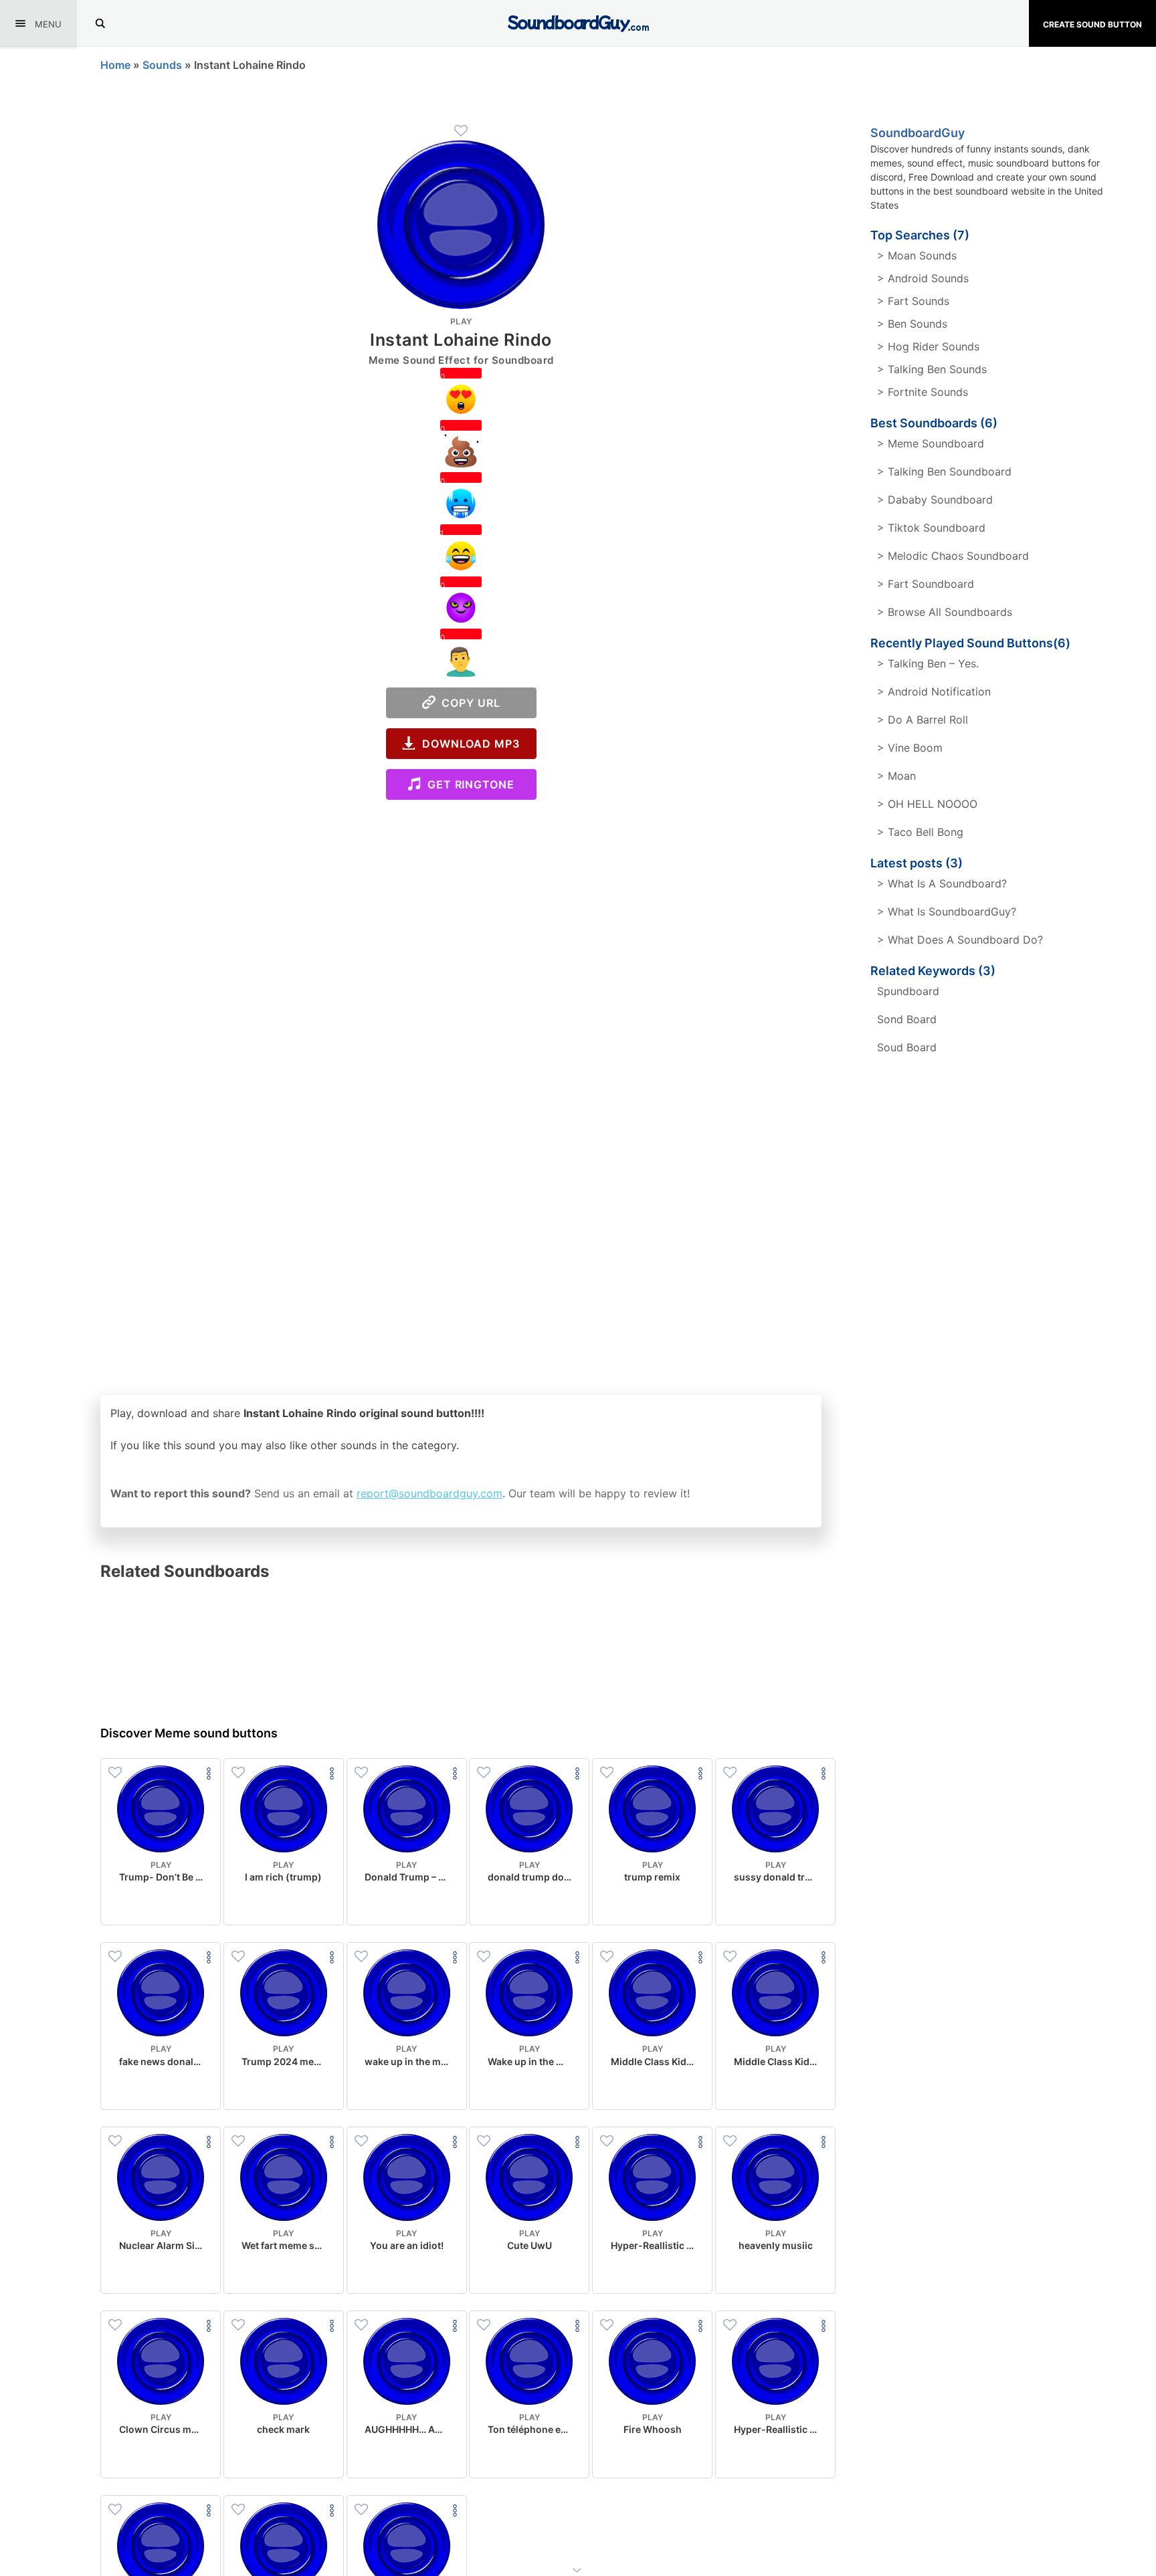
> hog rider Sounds (928, 346)
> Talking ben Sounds (932, 369)
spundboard (908, 991)
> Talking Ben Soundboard (944, 471)
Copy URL (468, 703)
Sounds (162, 65)
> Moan (896, 776)
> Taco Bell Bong (920, 832)
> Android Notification (934, 691)
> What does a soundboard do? (960, 940)
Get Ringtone (468, 784)
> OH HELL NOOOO (927, 804)
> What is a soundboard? (942, 883)
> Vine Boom (910, 748)
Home (115, 65)
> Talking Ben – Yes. (928, 663)
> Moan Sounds (917, 255)
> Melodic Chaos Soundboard (953, 556)
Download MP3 (468, 744)
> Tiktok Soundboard (931, 528)
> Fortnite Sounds (923, 392)
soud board (907, 1047)
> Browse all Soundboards (945, 612)
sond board (907, 1019)
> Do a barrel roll (923, 720)
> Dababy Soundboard (935, 500)
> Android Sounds (923, 278)
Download (161, 1904)
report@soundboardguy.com (429, 1493)
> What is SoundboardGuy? (947, 911)
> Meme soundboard (931, 443)
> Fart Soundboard (926, 584)
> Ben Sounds (912, 324)
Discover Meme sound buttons (189, 1733)
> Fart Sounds (913, 301)
